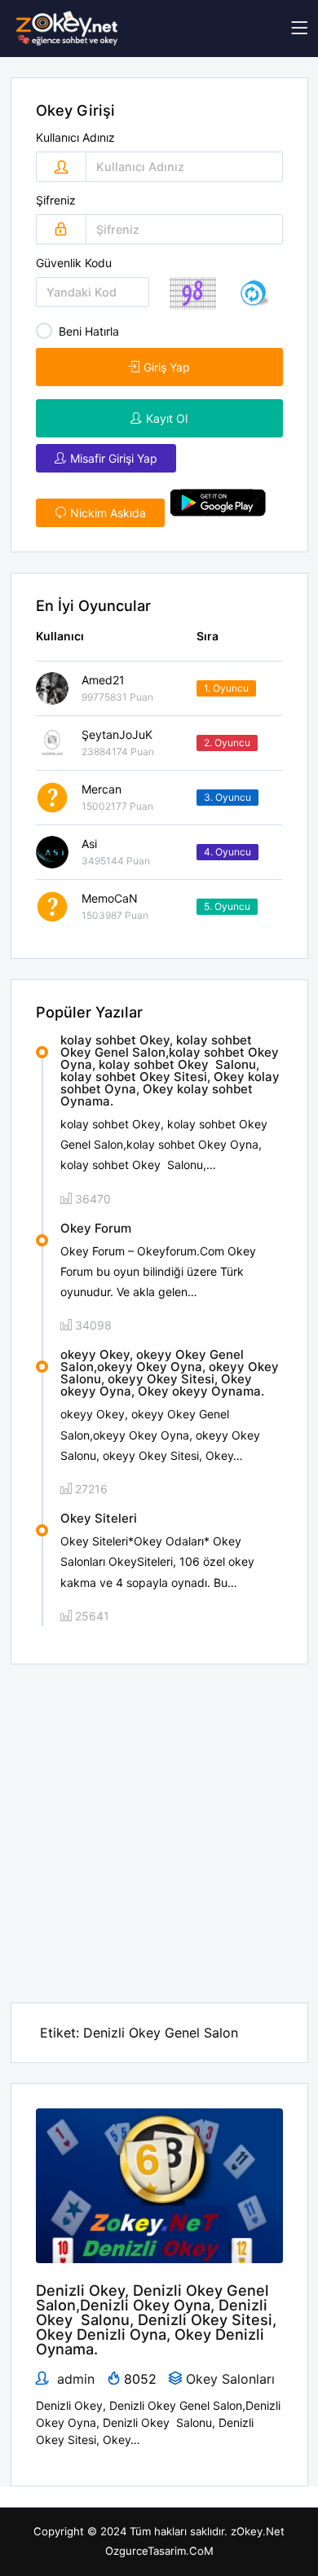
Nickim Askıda (108, 513)
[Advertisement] (159, 1823)
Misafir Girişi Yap (114, 458)
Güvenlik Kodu (74, 263)
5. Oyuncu (227, 906)
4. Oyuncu (227, 852)
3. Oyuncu (227, 797)
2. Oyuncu (227, 743)
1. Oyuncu (226, 688)
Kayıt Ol (167, 418)
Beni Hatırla (89, 331)
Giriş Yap (167, 367)
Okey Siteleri (99, 1518)
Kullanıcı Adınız (75, 138)
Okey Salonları (230, 2379)
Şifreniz (56, 200)
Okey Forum (96, 1228)
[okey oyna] (67, 29)
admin (74, 2379)
